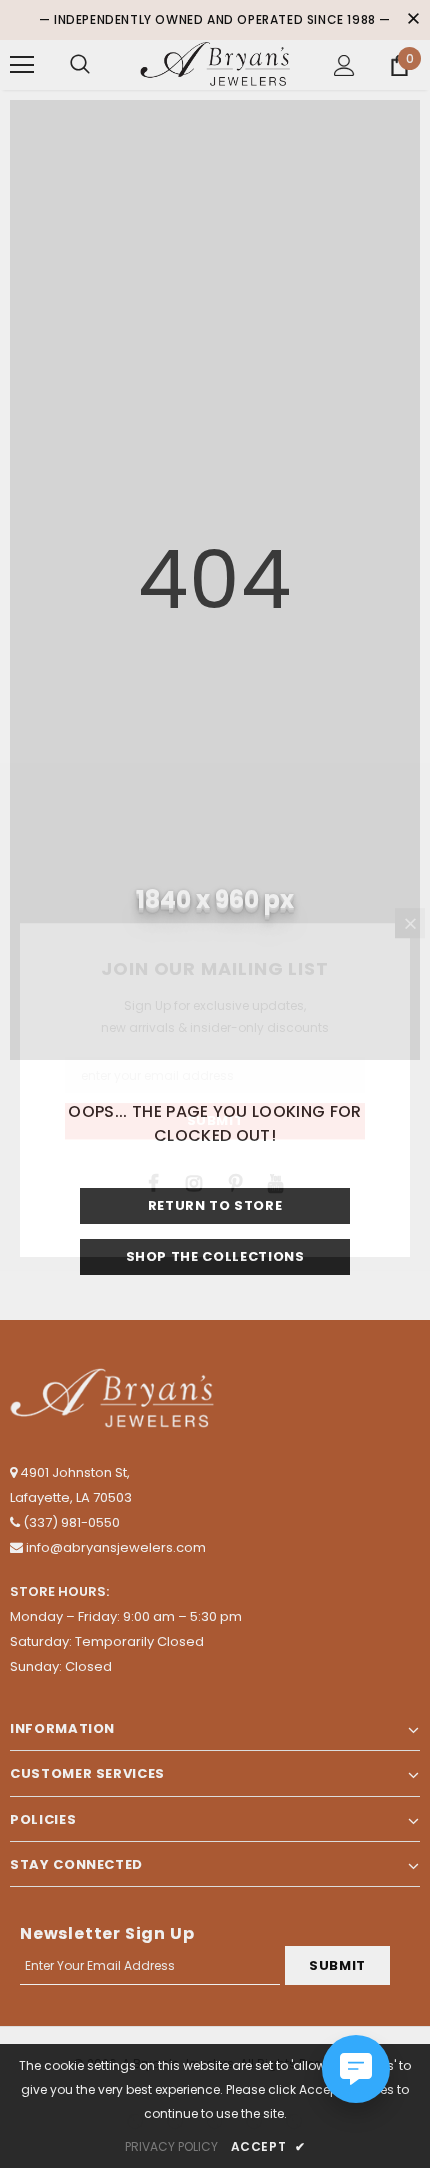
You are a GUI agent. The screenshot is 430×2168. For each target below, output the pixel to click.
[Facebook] (153, 1182)
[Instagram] (194, 1182)
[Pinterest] (235, 1182)
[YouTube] (276, 1182)
